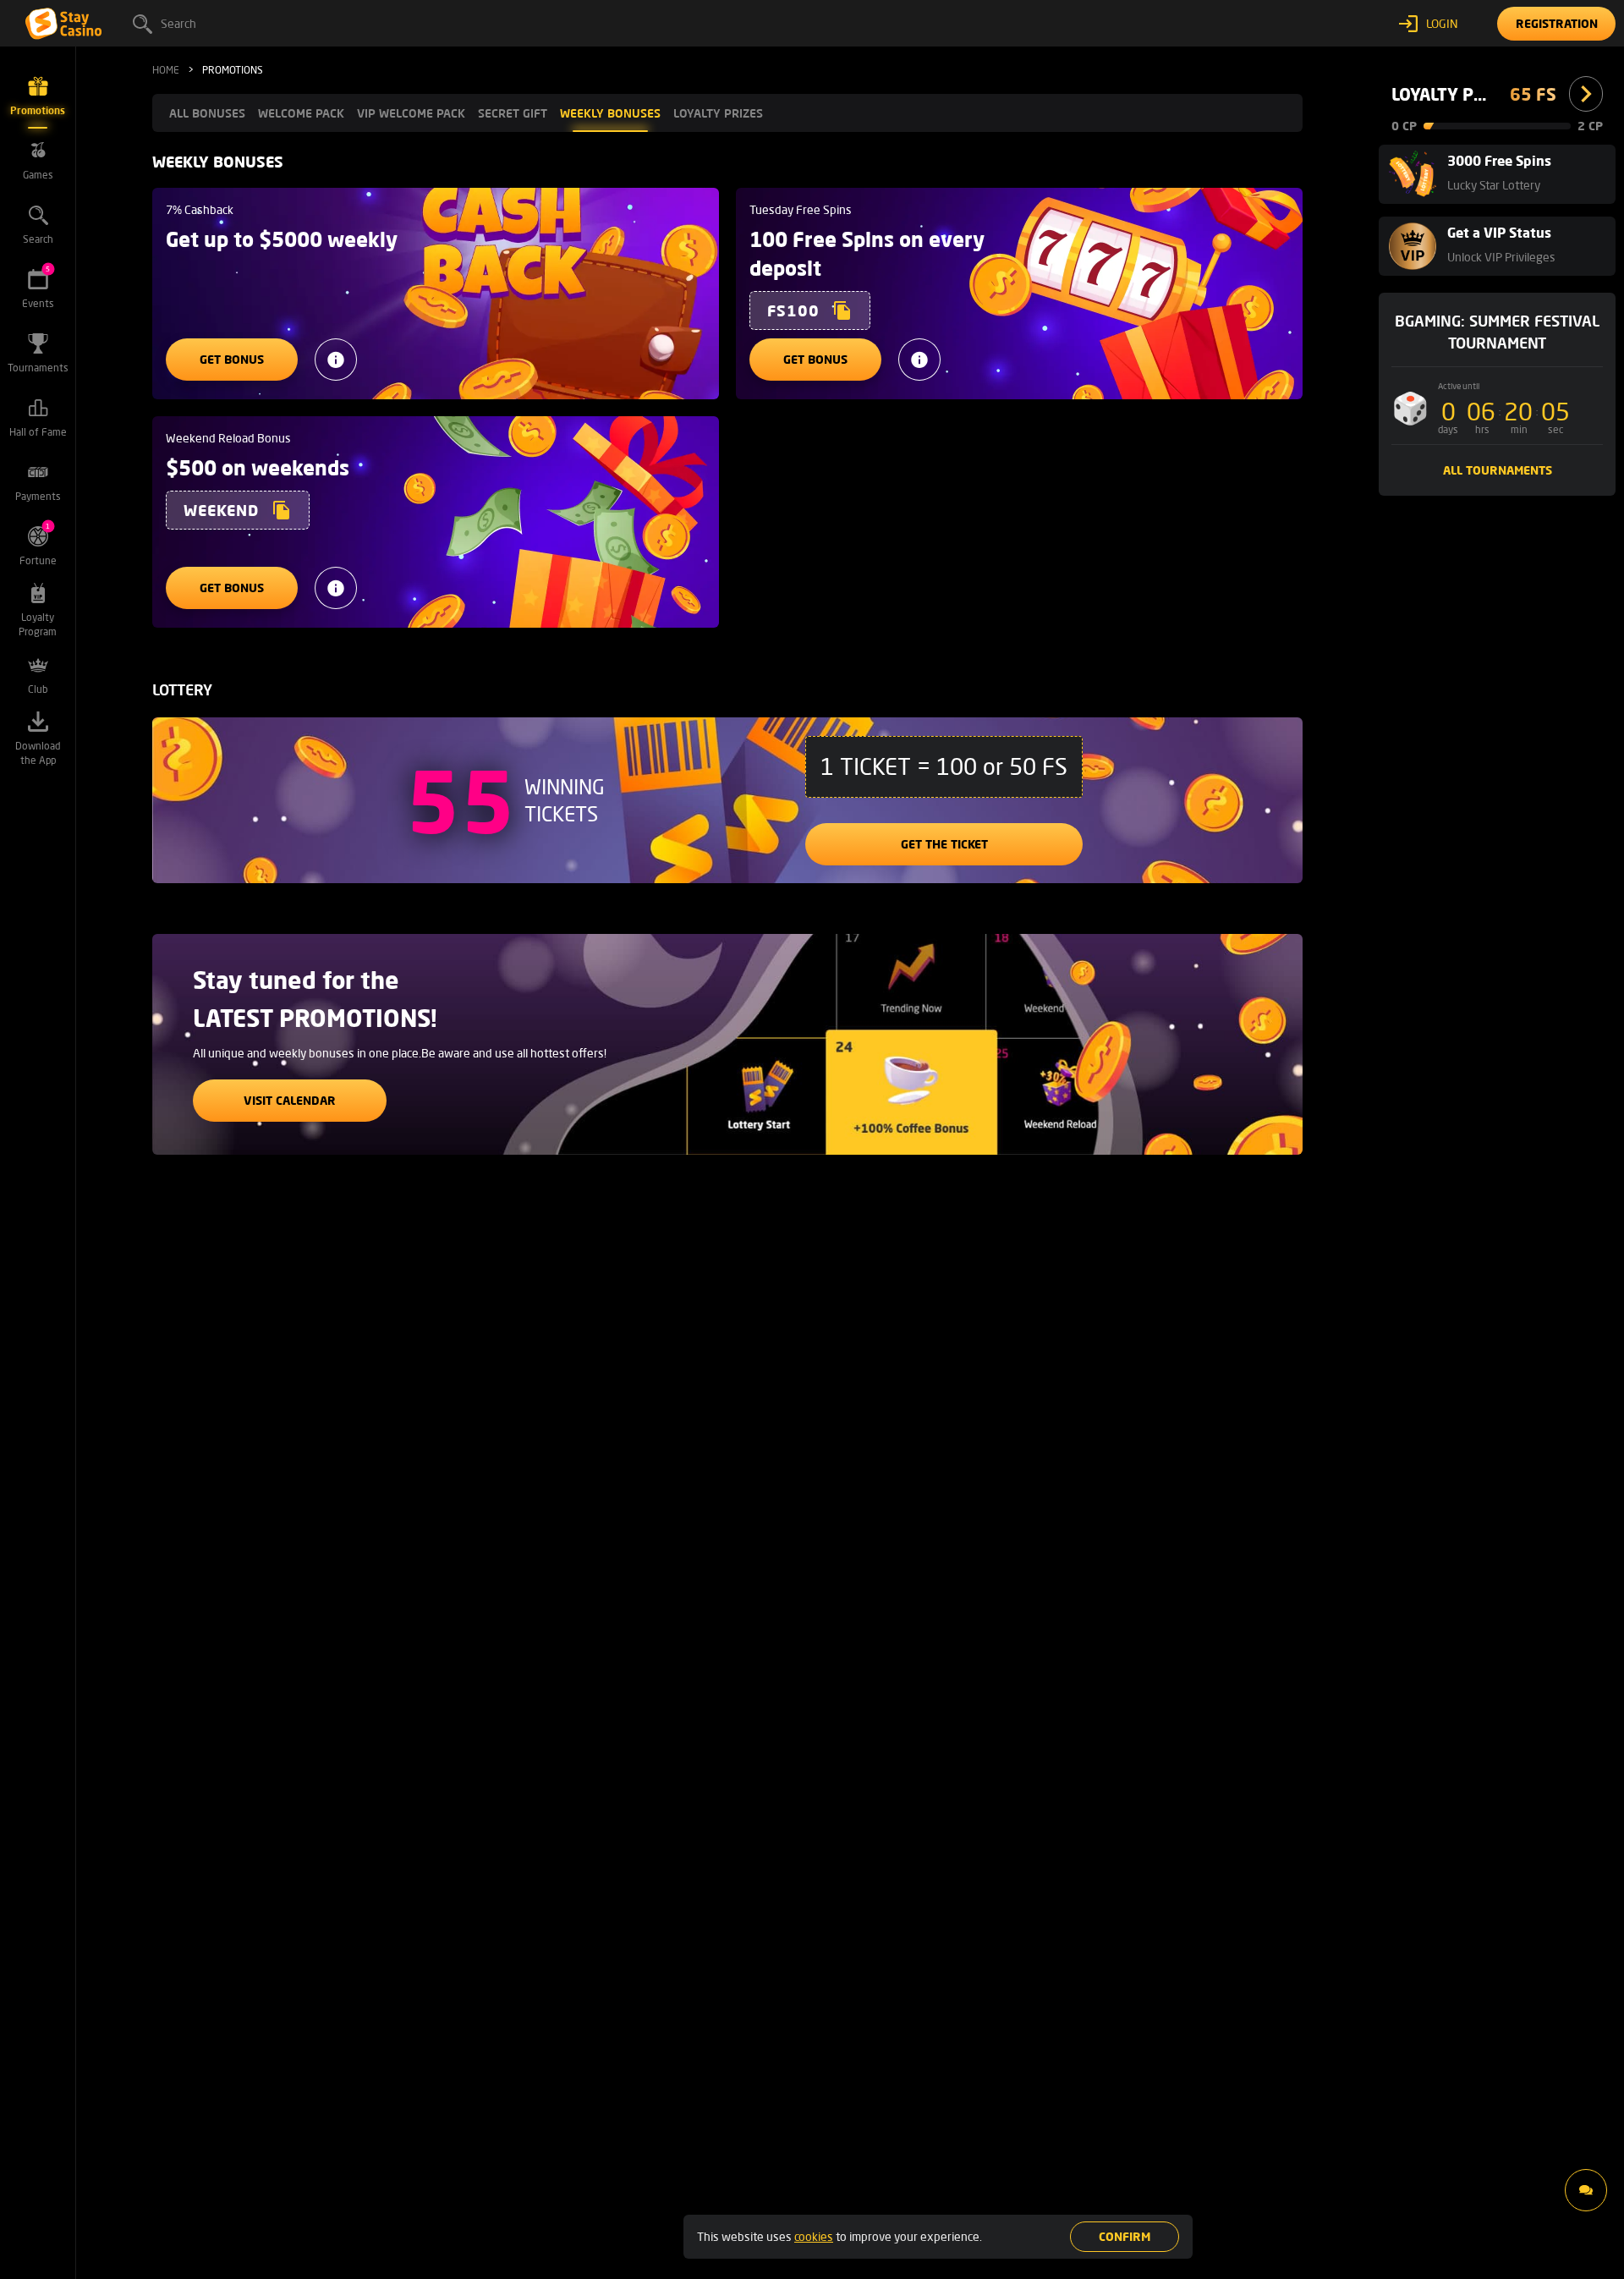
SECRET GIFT (513, 113)
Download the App (38, 753)
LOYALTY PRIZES (718, 113)
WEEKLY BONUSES (610, 113)
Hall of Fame (38, 432)
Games (38, 175)
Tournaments (38, 368)
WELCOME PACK (301, 113)
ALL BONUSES (207, 113)
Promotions (38, 110)
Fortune (38, 544)
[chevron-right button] (1586, 94)
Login (1442, 23)
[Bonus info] (336, 360)
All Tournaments (1498, 470)
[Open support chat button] (1586, 2190)
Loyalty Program (38, 624)
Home (166, 70)
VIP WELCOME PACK (411, 113)
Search (178, 23)
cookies (814, 2236)
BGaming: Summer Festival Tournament (1497, 332)
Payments (38, 496)
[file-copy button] (842, 310)
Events (38, 287)
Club (38, 689)
